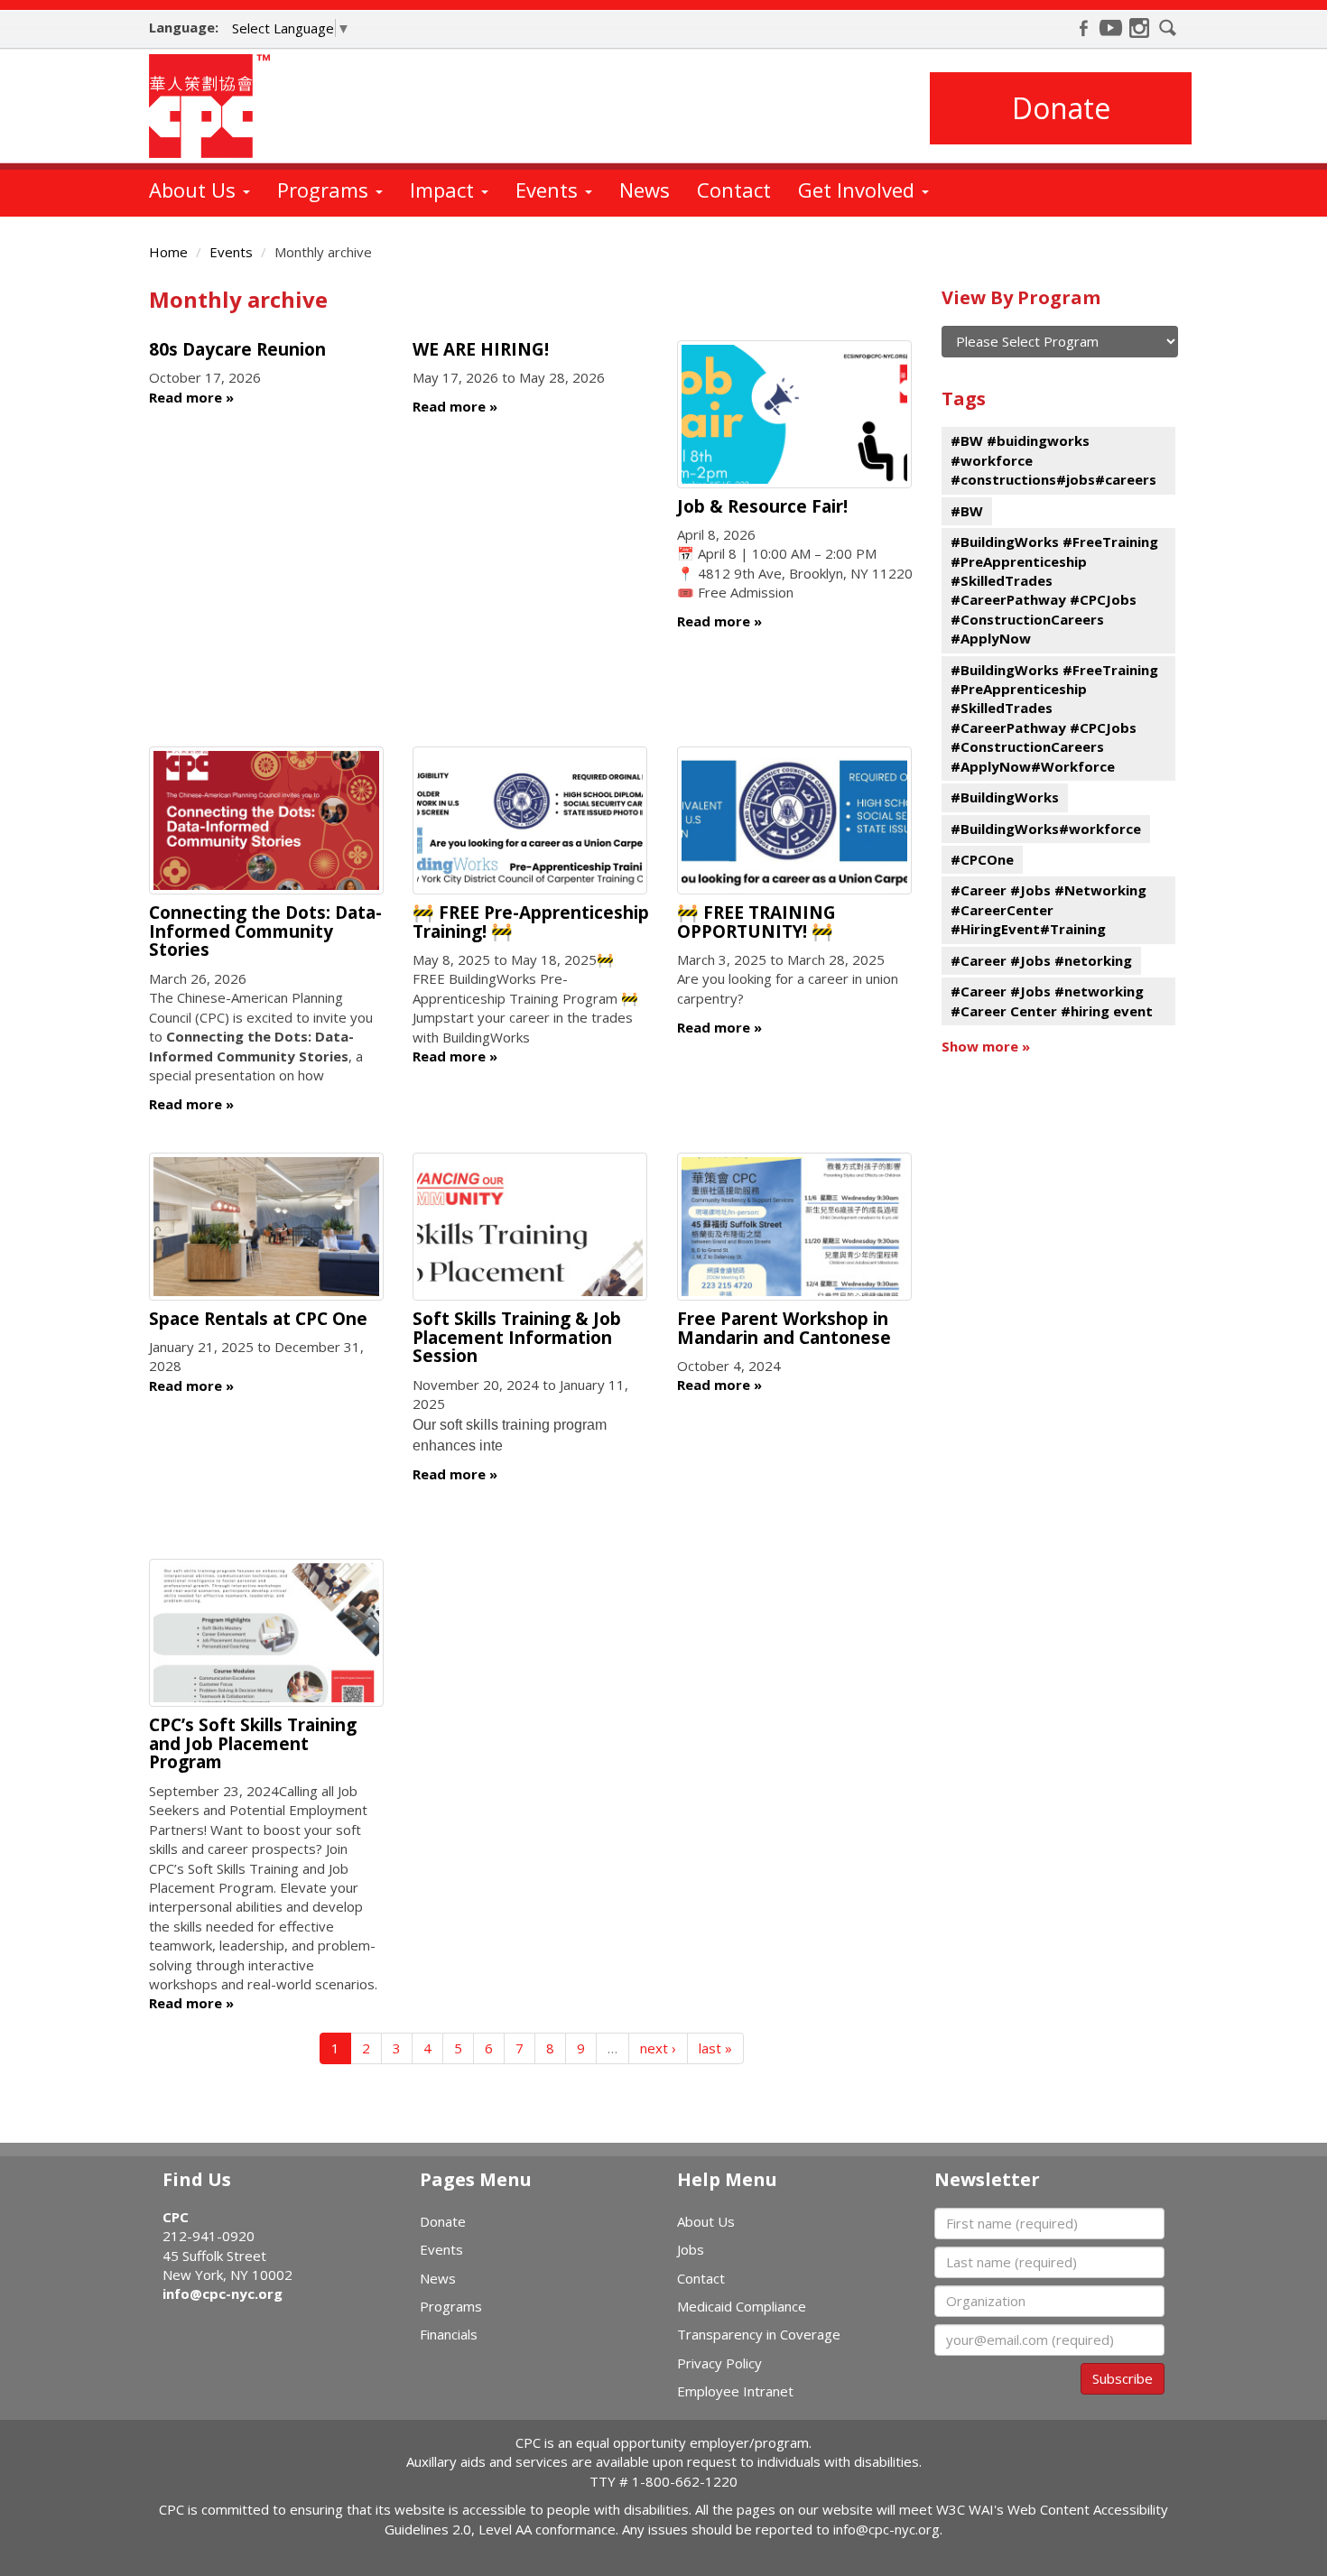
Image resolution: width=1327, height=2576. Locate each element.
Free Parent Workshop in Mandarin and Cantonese (784, 1328)
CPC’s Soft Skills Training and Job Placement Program (253, 1744)
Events (549, 190)
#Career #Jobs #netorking (1041, 960)
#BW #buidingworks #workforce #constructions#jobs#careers (1053, 460)
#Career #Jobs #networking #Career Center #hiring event (1052, 1001)
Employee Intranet (735, 2391)
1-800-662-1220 (685, 2481)
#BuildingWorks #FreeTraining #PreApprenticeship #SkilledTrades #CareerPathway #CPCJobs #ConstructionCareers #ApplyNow (1054, 590)
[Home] (216, 106)
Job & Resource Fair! (762, 506)
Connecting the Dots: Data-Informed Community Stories (265, 931)
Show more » (986, 1046)
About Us (195, 190)
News (645, 190)
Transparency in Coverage (759, 2334)
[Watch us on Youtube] (1111, 28)
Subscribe (1123, 2378)
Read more (186, 397)
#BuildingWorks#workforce (1046, 829)
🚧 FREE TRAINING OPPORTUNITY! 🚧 (756, 922)
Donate (1061, 108)
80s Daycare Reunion (237, 349)
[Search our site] (1168, 28)
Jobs (691, 2249)
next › (658, 2048)
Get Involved (859, 190)
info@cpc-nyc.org (223, 2293)
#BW (967, 511)
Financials (449, 2334)
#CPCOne (982, 859)
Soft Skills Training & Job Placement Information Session (517, 1338)
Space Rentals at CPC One (258, 1319)
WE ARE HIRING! (481, 349)
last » (715, 2048)
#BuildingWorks (1005, 797)
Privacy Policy (719, 2363)
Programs (325, 190)
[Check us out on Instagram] (1139, 28)
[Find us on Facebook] (1083, 28)
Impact (445, 190)
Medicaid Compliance (742, 2306)
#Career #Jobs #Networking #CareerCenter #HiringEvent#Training (1049, 909)
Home (168, 252)
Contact (734, 190)
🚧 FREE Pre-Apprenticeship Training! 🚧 (531, 922)
